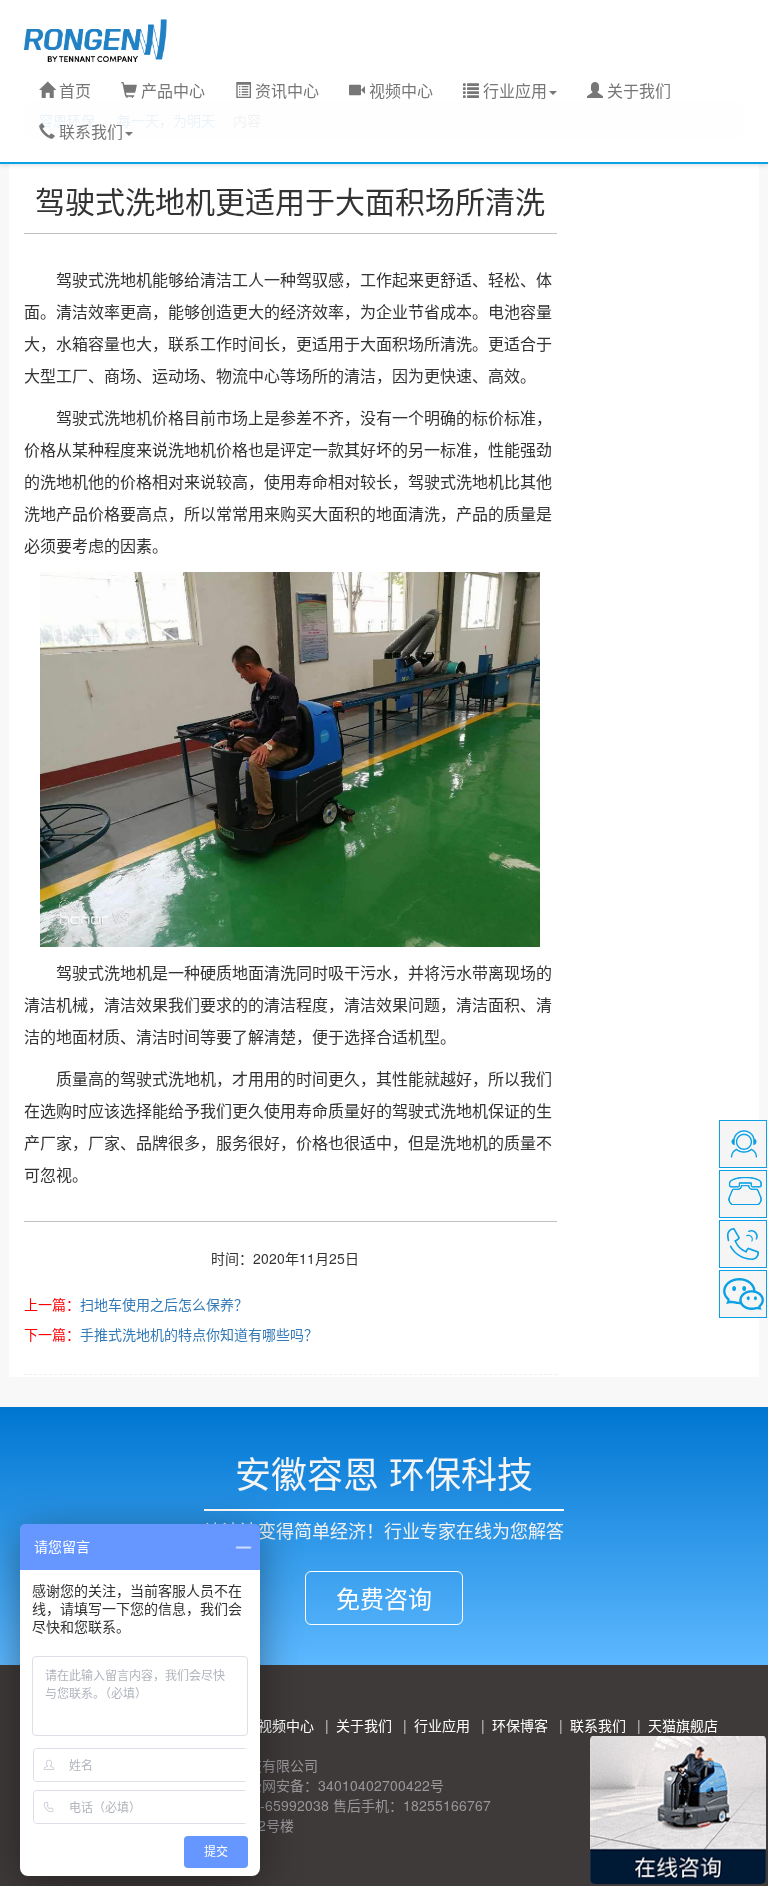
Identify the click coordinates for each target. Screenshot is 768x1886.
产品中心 (171, 90)
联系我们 (598, 1725)
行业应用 (442, 1725)
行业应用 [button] (513, 90)
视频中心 (399, 90)
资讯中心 (285, 90)
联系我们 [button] (89, 131)
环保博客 (520, 1725)
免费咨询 (384, 1597)
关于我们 (637, 90)
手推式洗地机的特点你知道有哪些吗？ (199, 1334)
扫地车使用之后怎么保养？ (164, 1304)
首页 (73, 90)
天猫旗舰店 (683, 1725)
